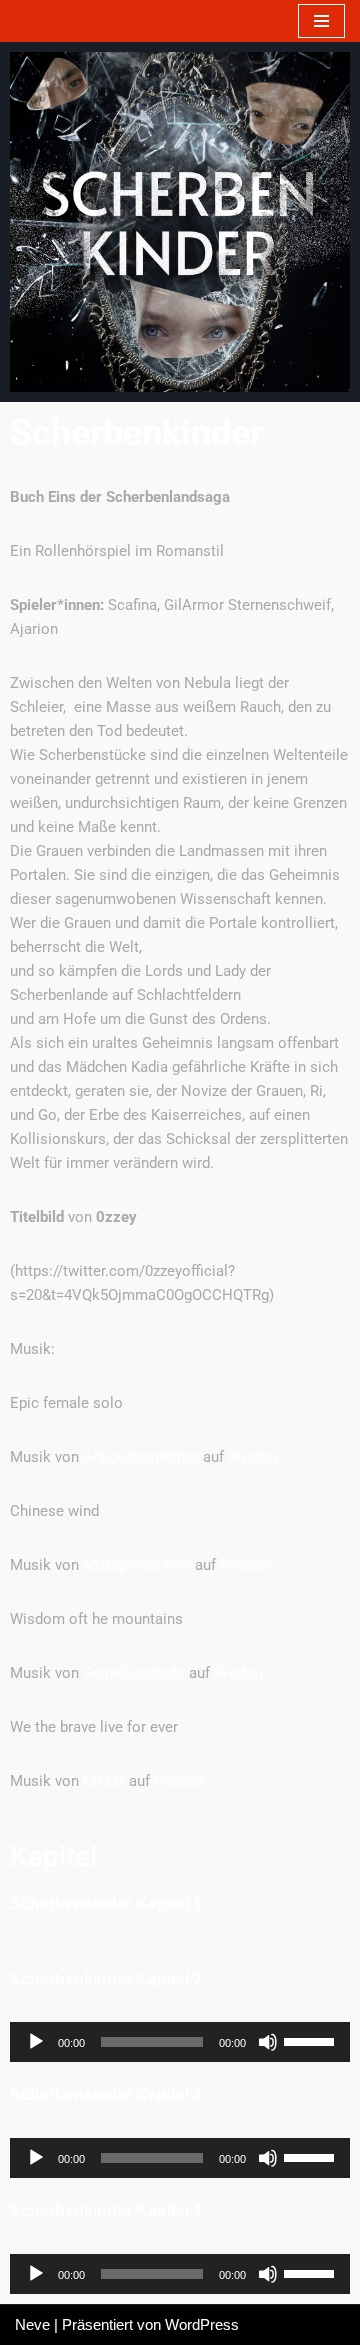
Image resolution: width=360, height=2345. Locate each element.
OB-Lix (104, 1781)
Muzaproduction (137, 1565)
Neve (32, 2324)
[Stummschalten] (268, 2042)
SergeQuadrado (134, 1673)
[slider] (312, 2040)
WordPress (202, 2324)
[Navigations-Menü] (321, 21)
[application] (180, 2042)
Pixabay (253, 1457)
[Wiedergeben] (36, 2042)
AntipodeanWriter (141, 1457)
